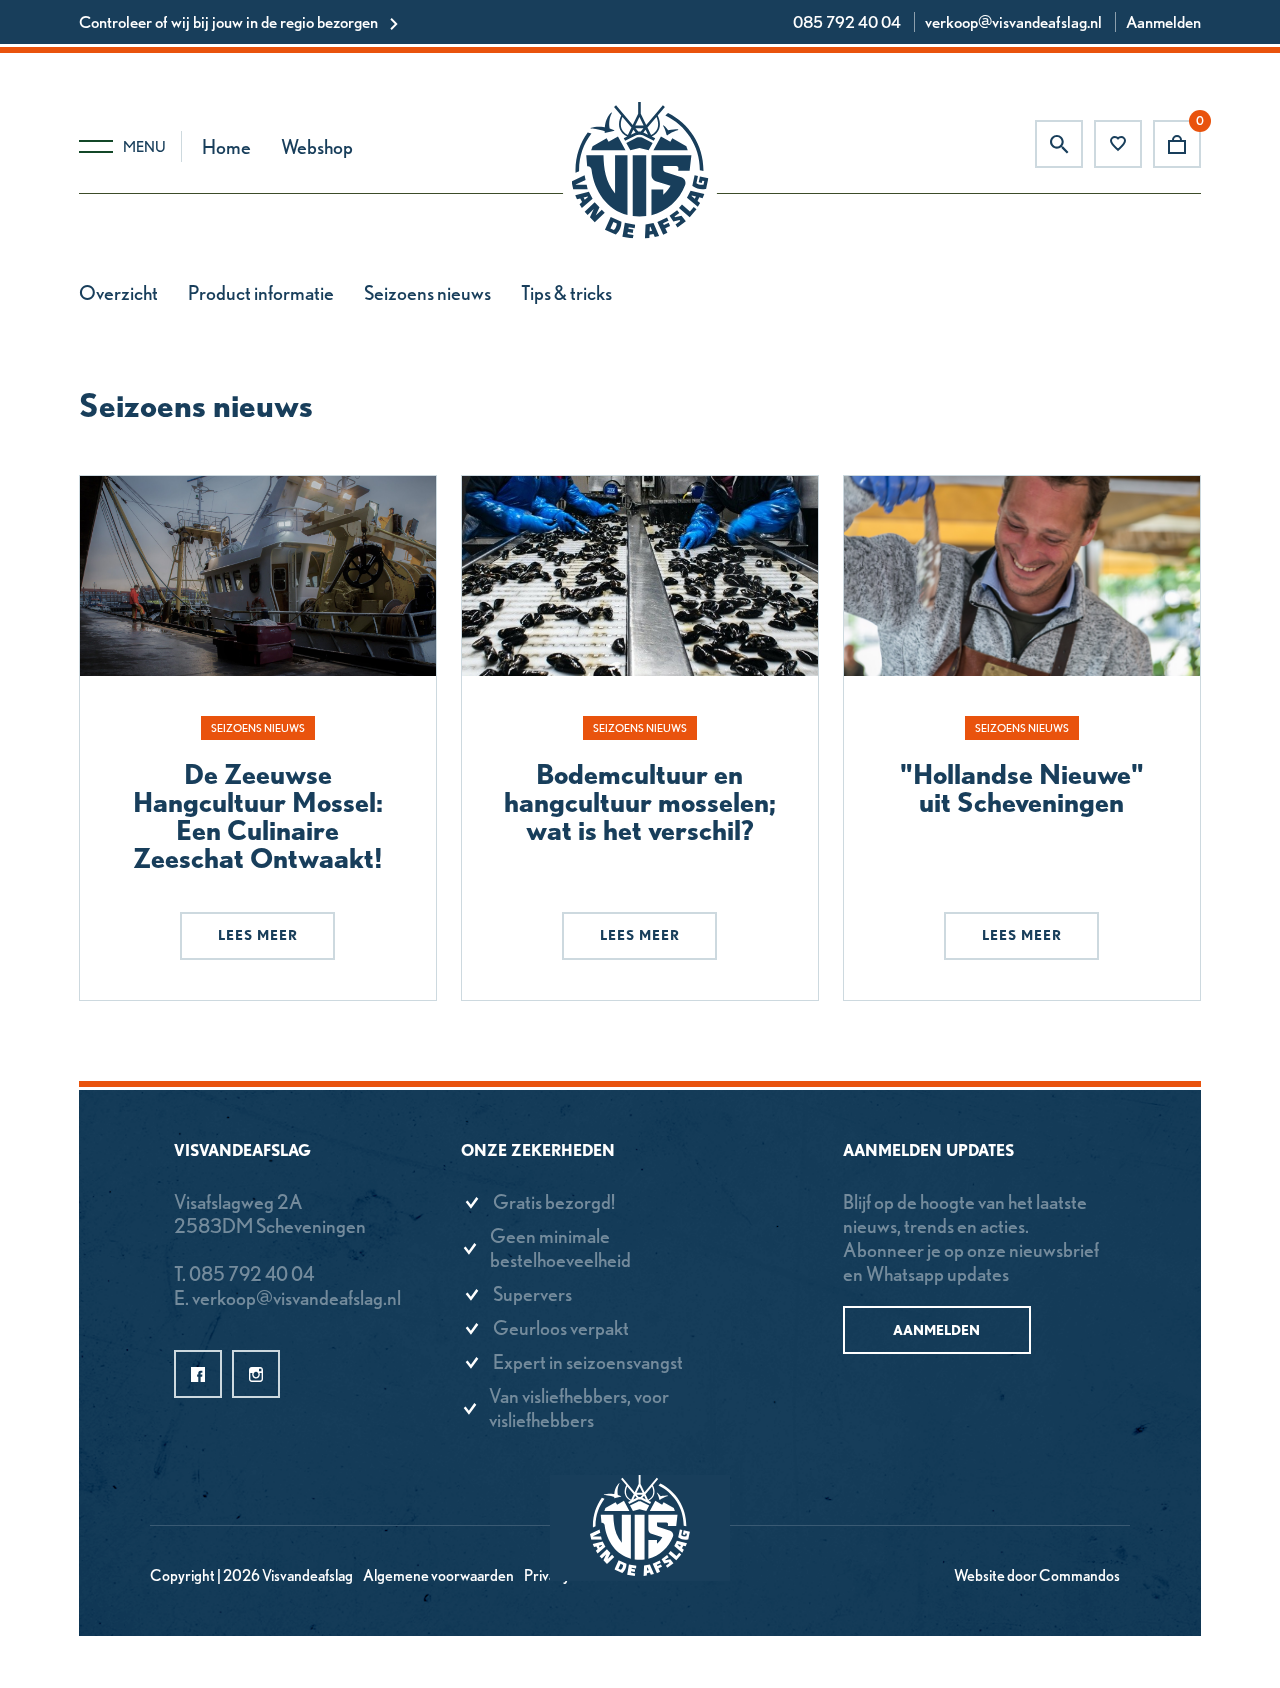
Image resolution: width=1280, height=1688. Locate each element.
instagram (256, 1374)
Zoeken (1059, 144)
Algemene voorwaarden (438, 1575)
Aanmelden (1163, 22)
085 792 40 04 (847, 22)
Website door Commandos (1037, 1575)
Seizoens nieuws (427, 293)
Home (226, 147)
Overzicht (118, 293)
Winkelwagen (1177, 144)
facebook (198, 1374)
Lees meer (258, 935)
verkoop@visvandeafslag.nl (1013, 22)
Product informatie (261, 293)
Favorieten (1118, 144)
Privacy (547, 1575)
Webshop (317, 147)
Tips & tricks (566, 293)
